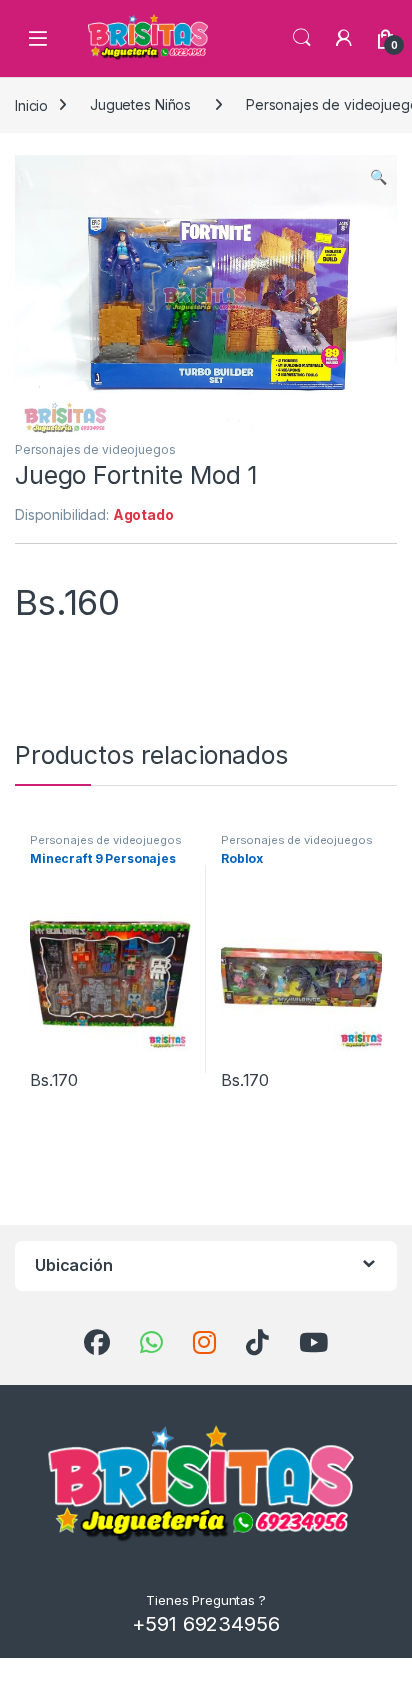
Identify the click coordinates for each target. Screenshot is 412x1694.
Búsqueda (302, 38)
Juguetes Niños (140, 104)
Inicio (31, 104)
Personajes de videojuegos (95, 449)
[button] (378, 177)
